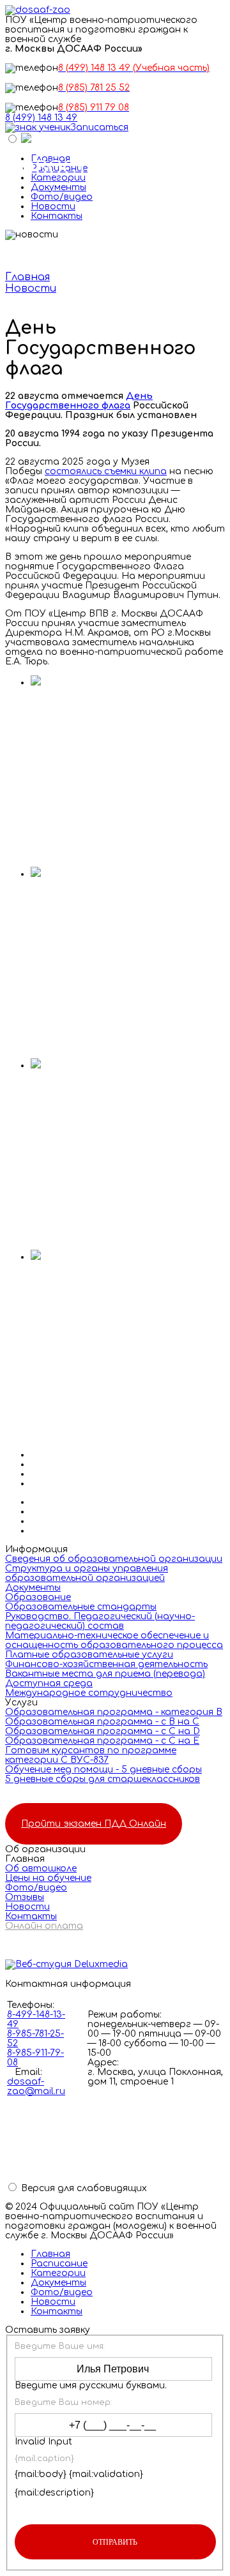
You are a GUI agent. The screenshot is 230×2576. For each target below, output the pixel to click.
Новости (53, 206)
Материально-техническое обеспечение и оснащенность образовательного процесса (114, 1640)
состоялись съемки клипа (106, 471)
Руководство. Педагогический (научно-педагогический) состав (100, 1621)
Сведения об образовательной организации (114, 1559)
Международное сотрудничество (89, 1693)
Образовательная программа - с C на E (102, 1741)
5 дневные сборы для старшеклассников (103, 1779)
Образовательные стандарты (81, 1607)
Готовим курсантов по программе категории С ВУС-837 (91, 1755)
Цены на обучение (48, 1878)
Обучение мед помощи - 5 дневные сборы (103, 1770)
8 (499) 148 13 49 (41, 118)
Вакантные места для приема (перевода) (105, 1674)
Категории (58, 2273)
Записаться (99, 127)
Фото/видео (62, 197)
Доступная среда (49, 1683)
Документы (58, 187)
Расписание (59, 2264)
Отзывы (25, 1897)
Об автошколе (41, 1868)
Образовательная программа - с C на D (103, 1731)
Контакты (57, 216)
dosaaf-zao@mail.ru (36, 2086)
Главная (50, 2254)
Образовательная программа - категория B (114, 1712)
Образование (38, 1597)
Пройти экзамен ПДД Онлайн (94, 1824)
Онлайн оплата (44, 1926)
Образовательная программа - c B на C (102, 1722)
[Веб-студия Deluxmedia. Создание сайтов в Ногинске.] (115, 1965)
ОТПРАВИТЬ (115, 2542)
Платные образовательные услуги (89, 1655)
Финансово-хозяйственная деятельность (106, 1664)
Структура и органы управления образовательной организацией (87, 1573)
